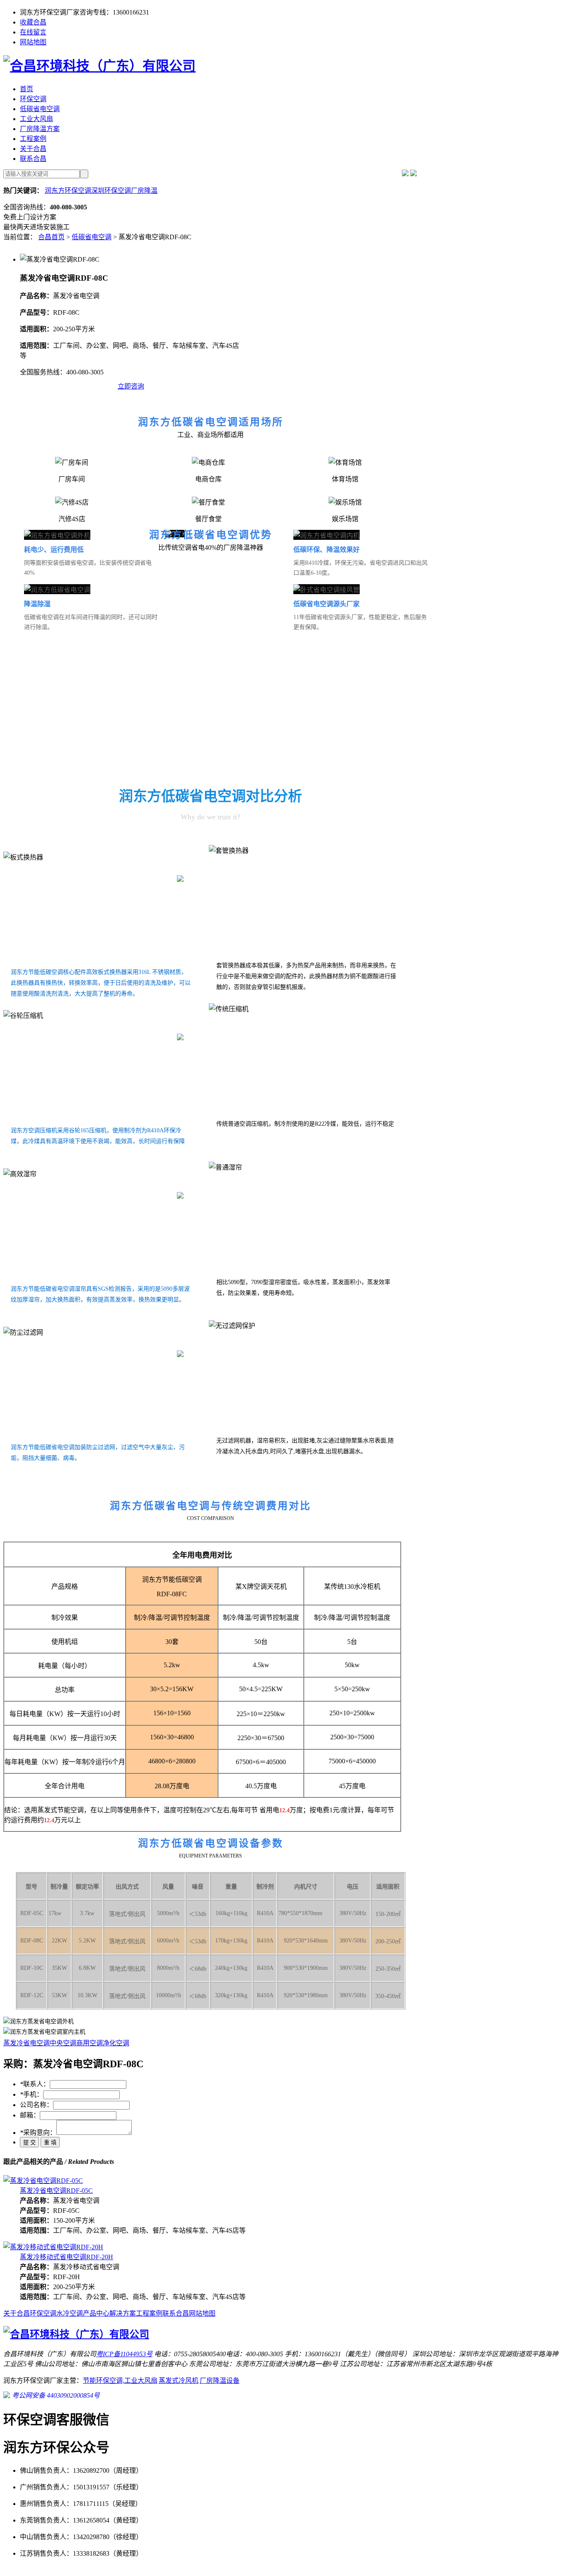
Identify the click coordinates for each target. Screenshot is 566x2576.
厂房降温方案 (40, 129)
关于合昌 (33, 149)
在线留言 (33, 32)
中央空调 (63, 2043)
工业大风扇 (36, 119)
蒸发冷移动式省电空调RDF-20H (67, 2257)
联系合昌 (33, 159)
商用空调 (89, 2043)
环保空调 (33, 99)
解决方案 (123, 2313)
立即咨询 (131, 386)
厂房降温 (144, 191)
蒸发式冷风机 (179, 2381)
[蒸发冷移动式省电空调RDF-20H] (53, 2247)
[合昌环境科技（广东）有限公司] (99, 66)
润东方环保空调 (68, 191)
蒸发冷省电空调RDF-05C (56, 2191)
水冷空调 (70, 2313)
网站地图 (33, 42)
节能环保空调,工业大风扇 (120, 2381)
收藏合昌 (33, 22)
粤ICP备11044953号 (124, 2354)
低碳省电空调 (40, 109)
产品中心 (96, 2313)
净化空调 (116, 2043)
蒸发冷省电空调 (27, 2043)
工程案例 (33, 139)
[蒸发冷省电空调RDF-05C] (43, 2181)
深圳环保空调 (111, 191)
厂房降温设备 (220, 2381)
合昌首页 (51, 237)
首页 (27, 89)
